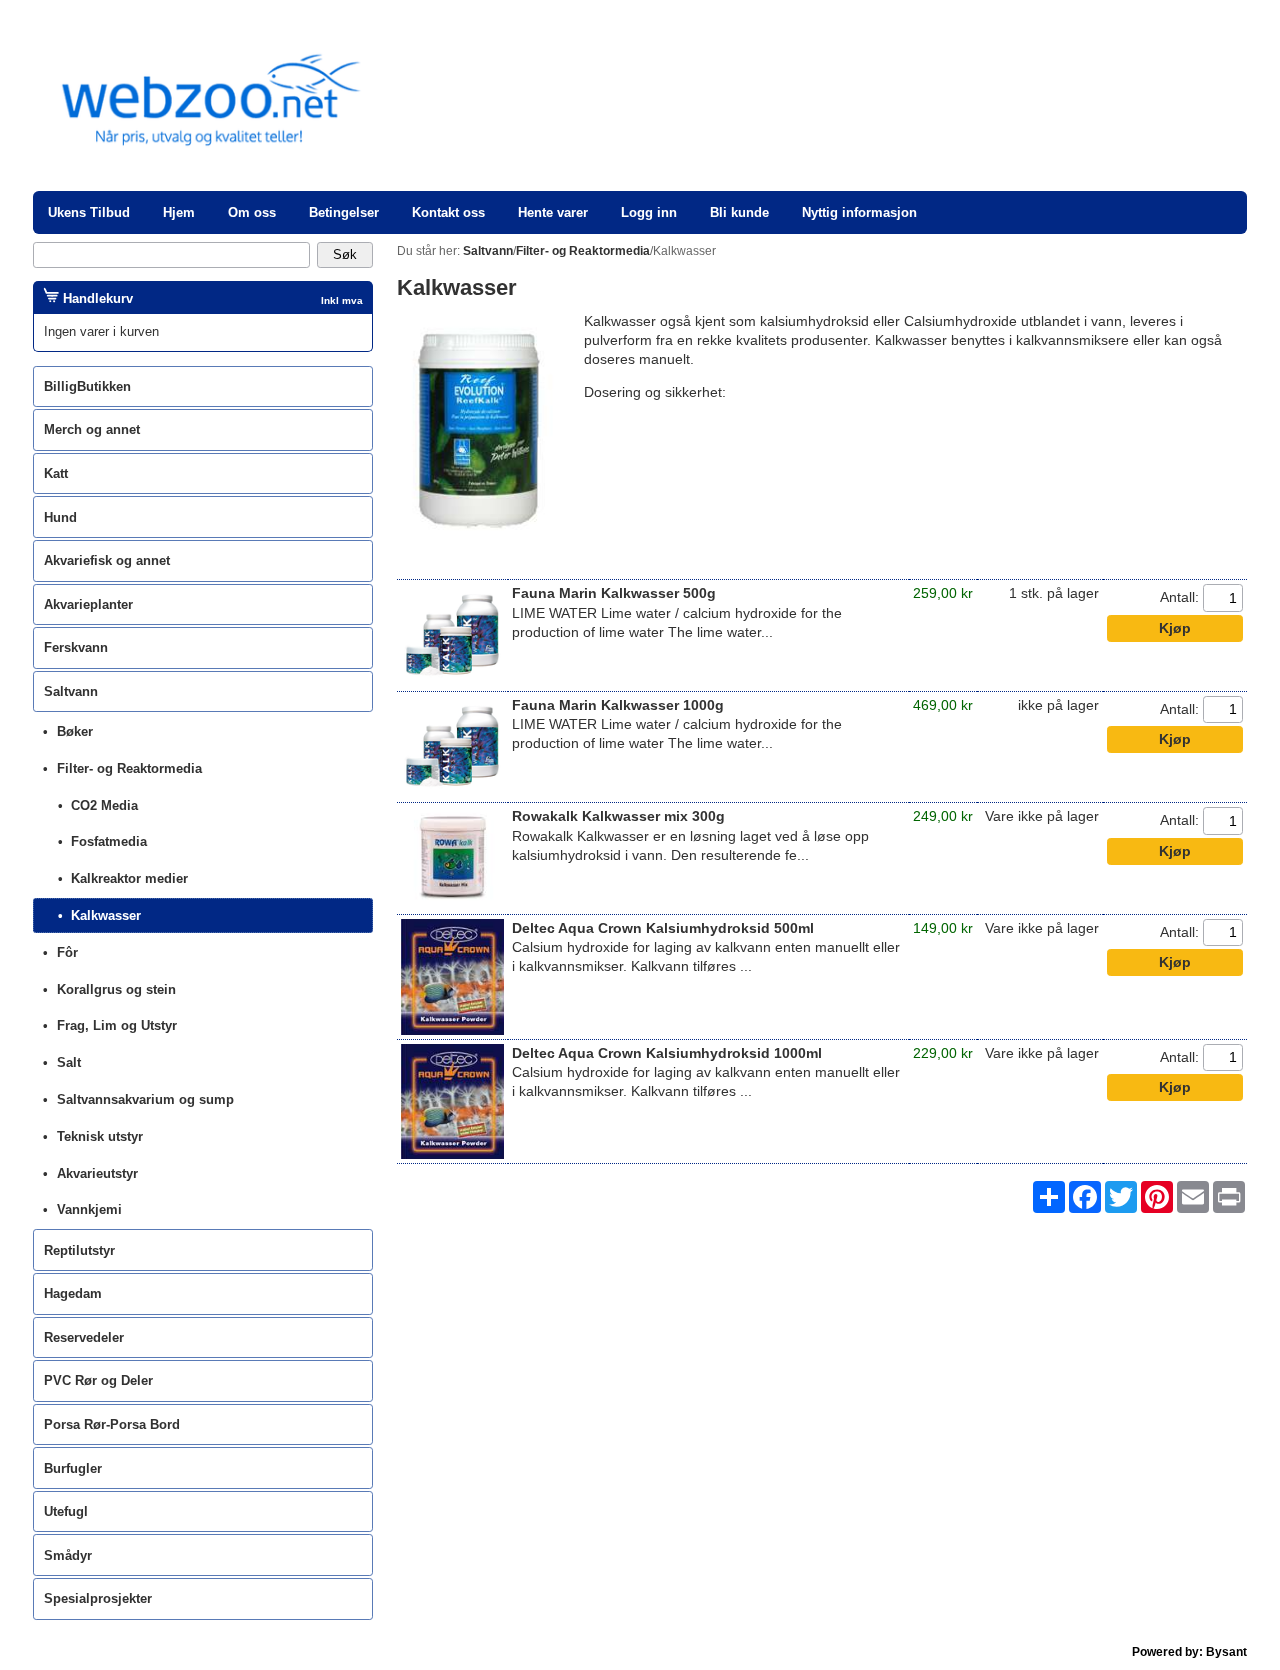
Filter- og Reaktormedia (129, 768)
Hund (60, 517)
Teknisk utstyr (100, 1136)
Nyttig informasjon (859, 212)
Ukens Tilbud (89, 212)
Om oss (252, 212)
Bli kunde (739, 212)
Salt (69, 1062)
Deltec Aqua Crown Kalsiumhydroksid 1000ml (667, 1053)
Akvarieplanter (88, 604)
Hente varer (553, 212)
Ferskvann (76, 647)
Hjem (179, 212)
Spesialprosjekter (98, 1598)
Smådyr (68, 1555)
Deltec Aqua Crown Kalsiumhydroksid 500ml (663, 928)
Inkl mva (342, 300)
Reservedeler (84, 1337)
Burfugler (73, 1468)
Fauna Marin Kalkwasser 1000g (618, 705)
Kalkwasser (106, 915)
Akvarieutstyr (97, 1173)
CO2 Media (104, 805)
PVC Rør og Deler (98, 1380)
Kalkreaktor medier (129, 878)
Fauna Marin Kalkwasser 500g (614, 593)
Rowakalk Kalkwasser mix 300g (618, 816)
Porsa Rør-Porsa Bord (112, 1424)
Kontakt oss (448, 212)
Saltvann (71, 691)
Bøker (75, 731)
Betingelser (344, 212)
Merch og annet (92, 429)
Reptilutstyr (79, 1250)
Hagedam (73, 1293)
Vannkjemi (89, 1209)
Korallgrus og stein (116, 989)
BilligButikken (87, 386)
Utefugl (66, 1511)
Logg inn (649, 212)
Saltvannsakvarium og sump (145, 1099)
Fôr (67, 952)
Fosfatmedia (109, 841)
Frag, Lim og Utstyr (117, 1025)
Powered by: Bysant (1189, 1652)
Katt (56, 473)
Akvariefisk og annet (107, 560)
